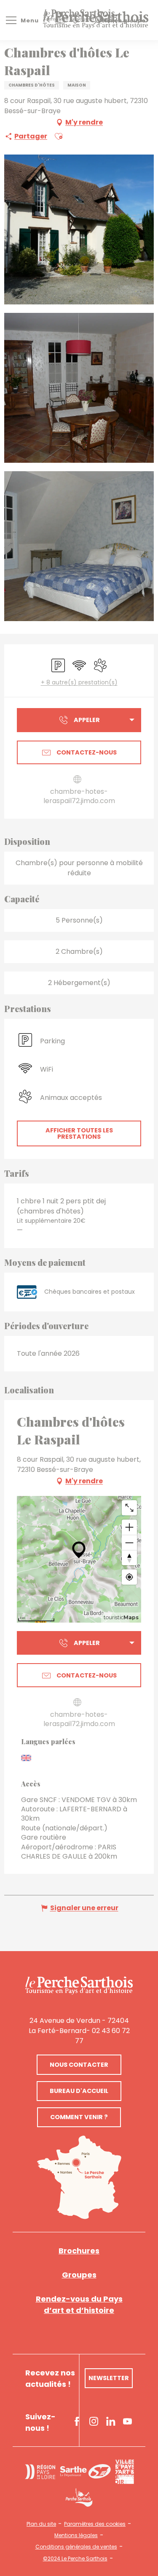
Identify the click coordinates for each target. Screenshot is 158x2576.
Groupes (79, 2275)
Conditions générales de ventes (76, 2547)
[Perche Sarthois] (79, 1986)
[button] (59, 136)
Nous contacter (79, 2065)
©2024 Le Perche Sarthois (75, 2559)
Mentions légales (76, 2535)
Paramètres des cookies (95, 2524)
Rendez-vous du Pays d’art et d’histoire (79, 2305)
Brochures (79, 2251)
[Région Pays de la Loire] (40, 2472)
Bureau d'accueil (79, 2091)
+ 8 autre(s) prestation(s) (79, 683)
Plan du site (41, 2524)
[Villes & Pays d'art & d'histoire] (125, 2472)
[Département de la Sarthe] (85, 2471)
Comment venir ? (79, 2117)
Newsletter (109, 2378)
